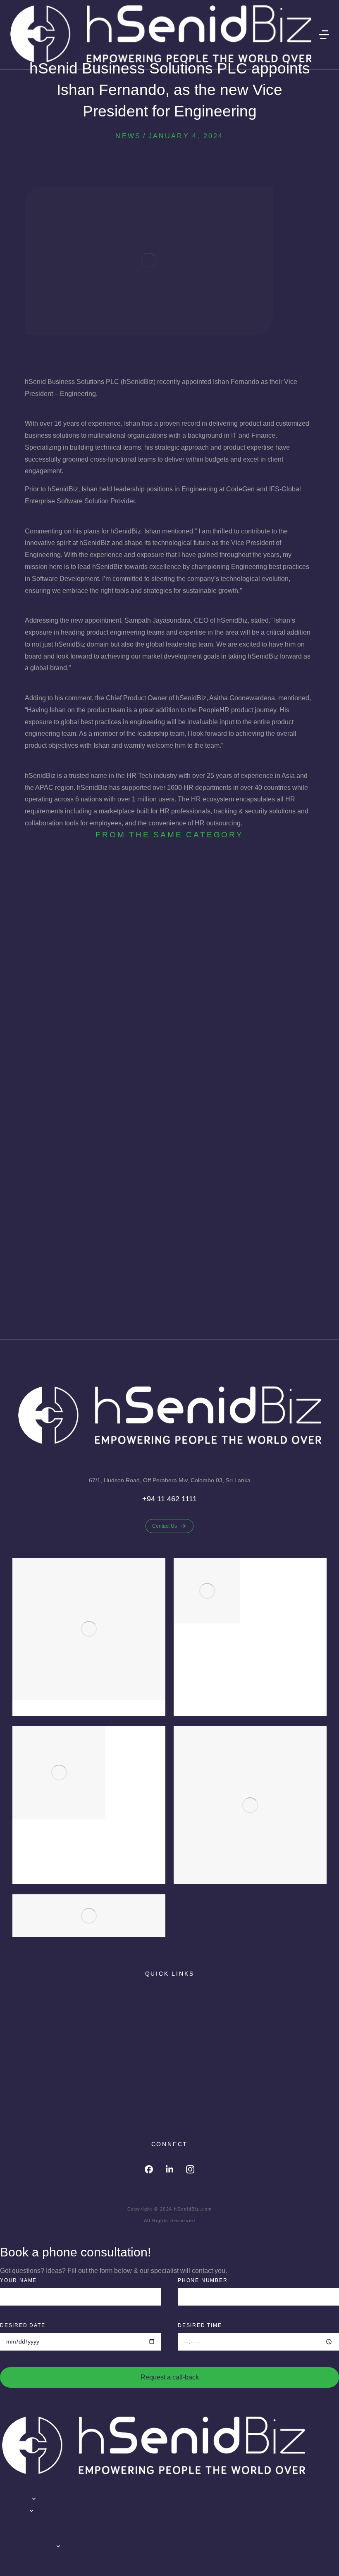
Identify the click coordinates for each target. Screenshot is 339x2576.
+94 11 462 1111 (169, 1499)
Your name (18, 2280)
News (128, 136)
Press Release (181, 1266)
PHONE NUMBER (203, 2280)
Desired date (23, 2325)
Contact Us (165, 1526)
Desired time (200, 2325)
